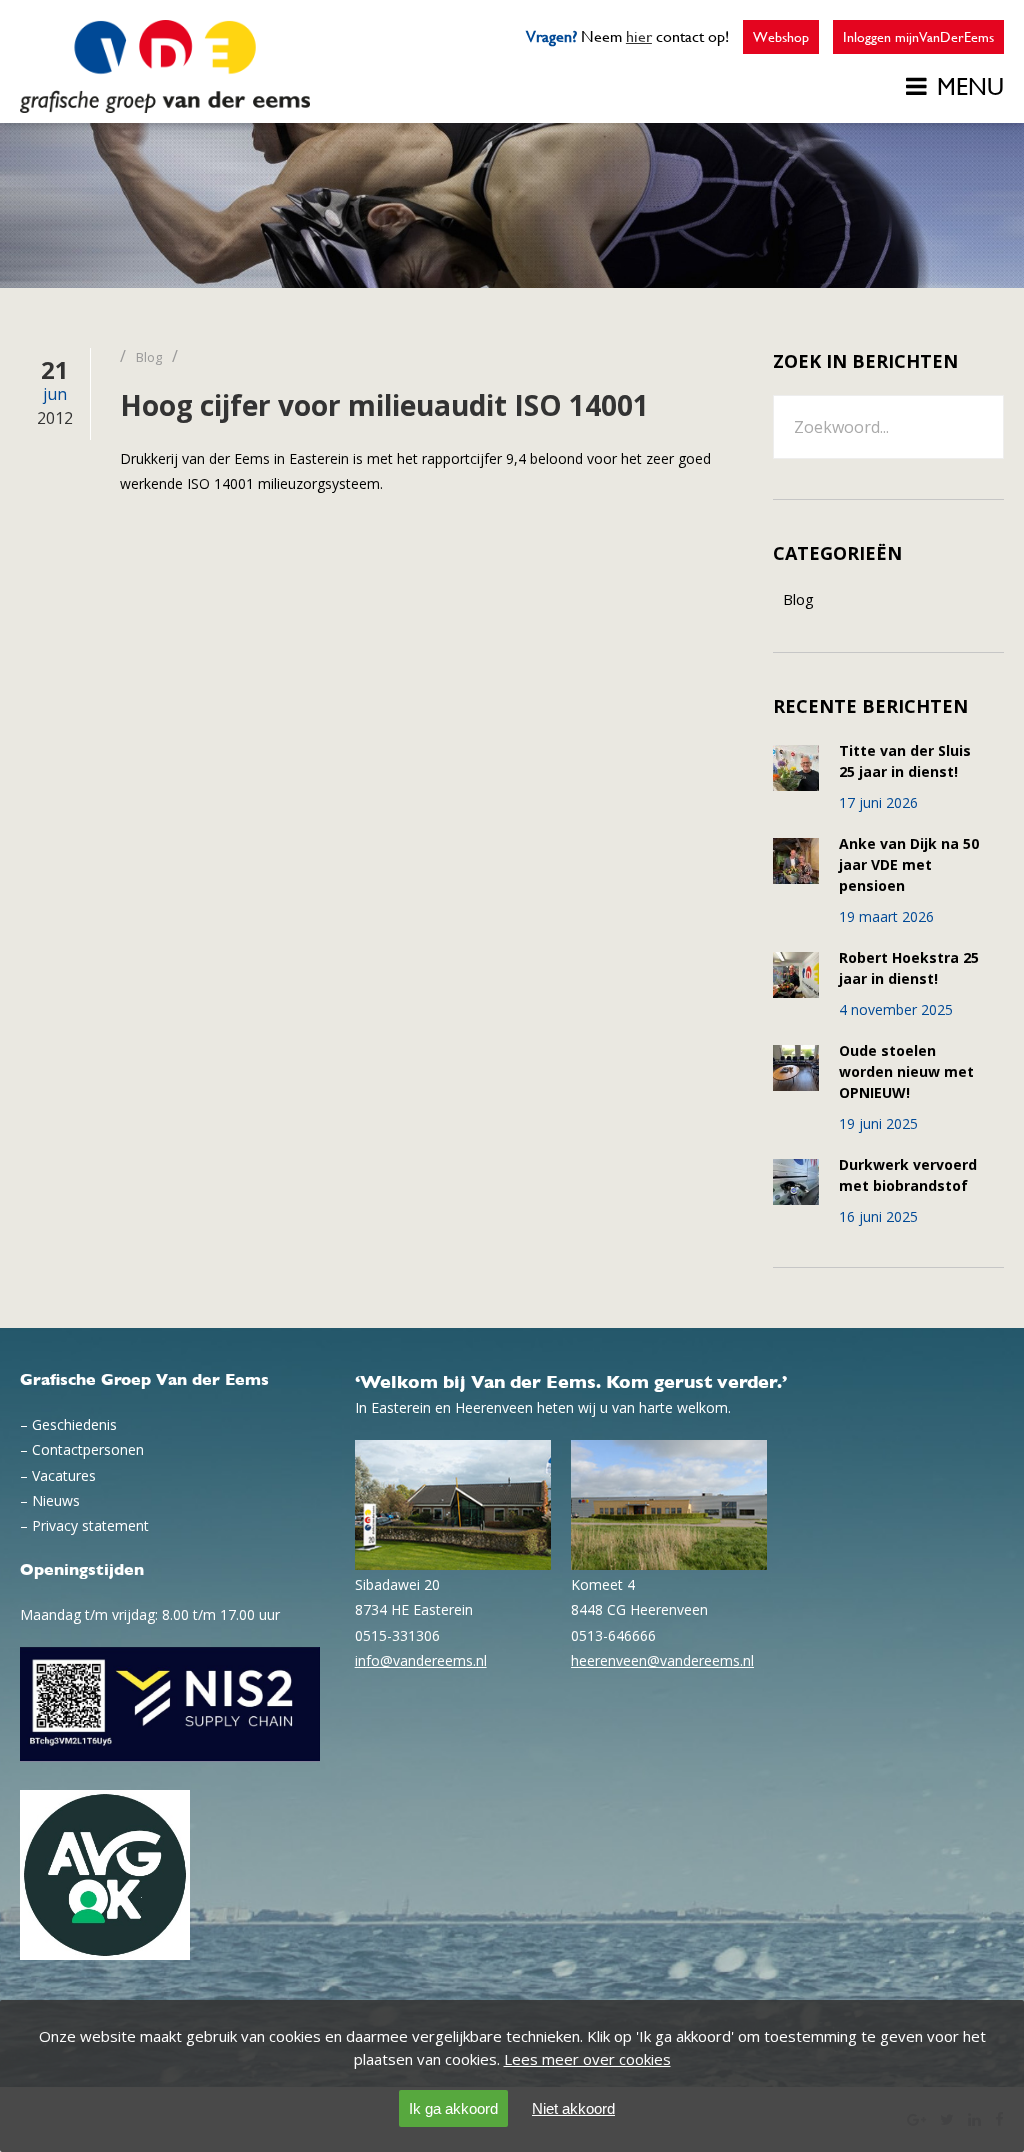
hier (639, 36)
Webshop (781, 37)
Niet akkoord (573, 2108)
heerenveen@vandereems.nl (662, 1660)
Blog (798, 599)
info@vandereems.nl (421, 1660)
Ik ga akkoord (453, 2108)
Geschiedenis (74, 1424)
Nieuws (56, 1500)
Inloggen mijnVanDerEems (918, 37)
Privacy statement (90, 1525)
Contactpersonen (88, 1449)
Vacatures (64, 1475)
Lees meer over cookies (587, 2059)
